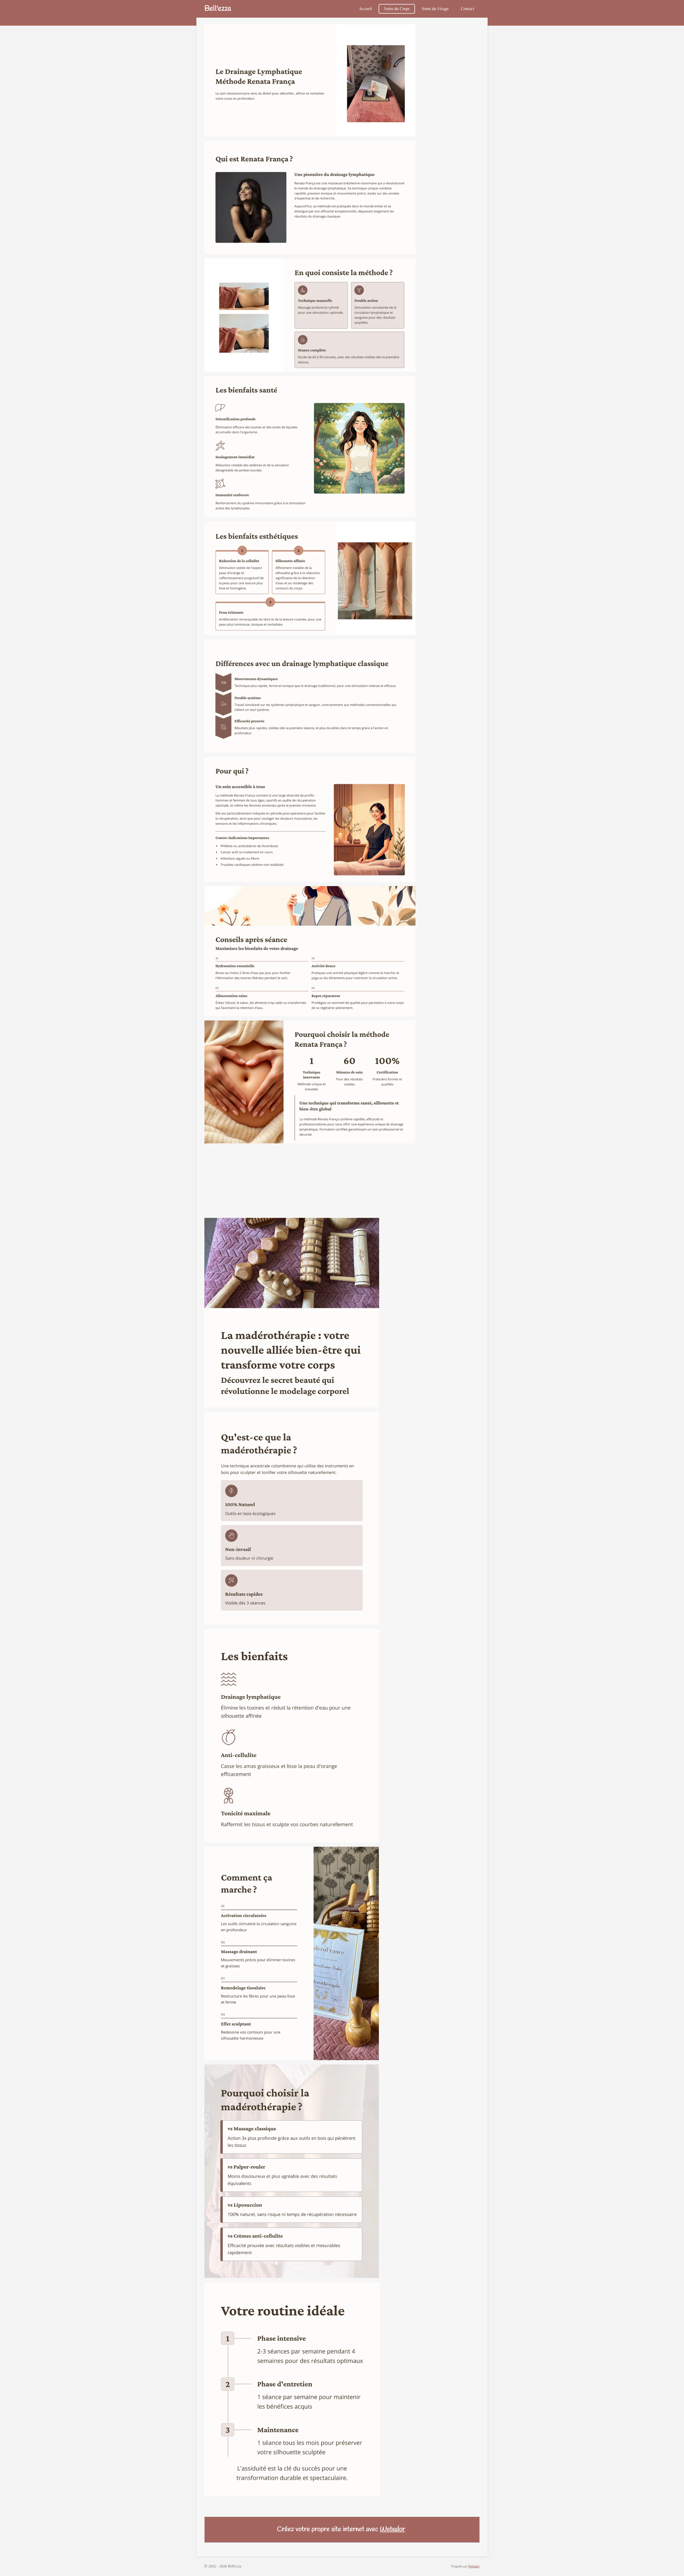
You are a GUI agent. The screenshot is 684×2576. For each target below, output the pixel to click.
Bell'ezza (218, 9)
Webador (392, 2530)
